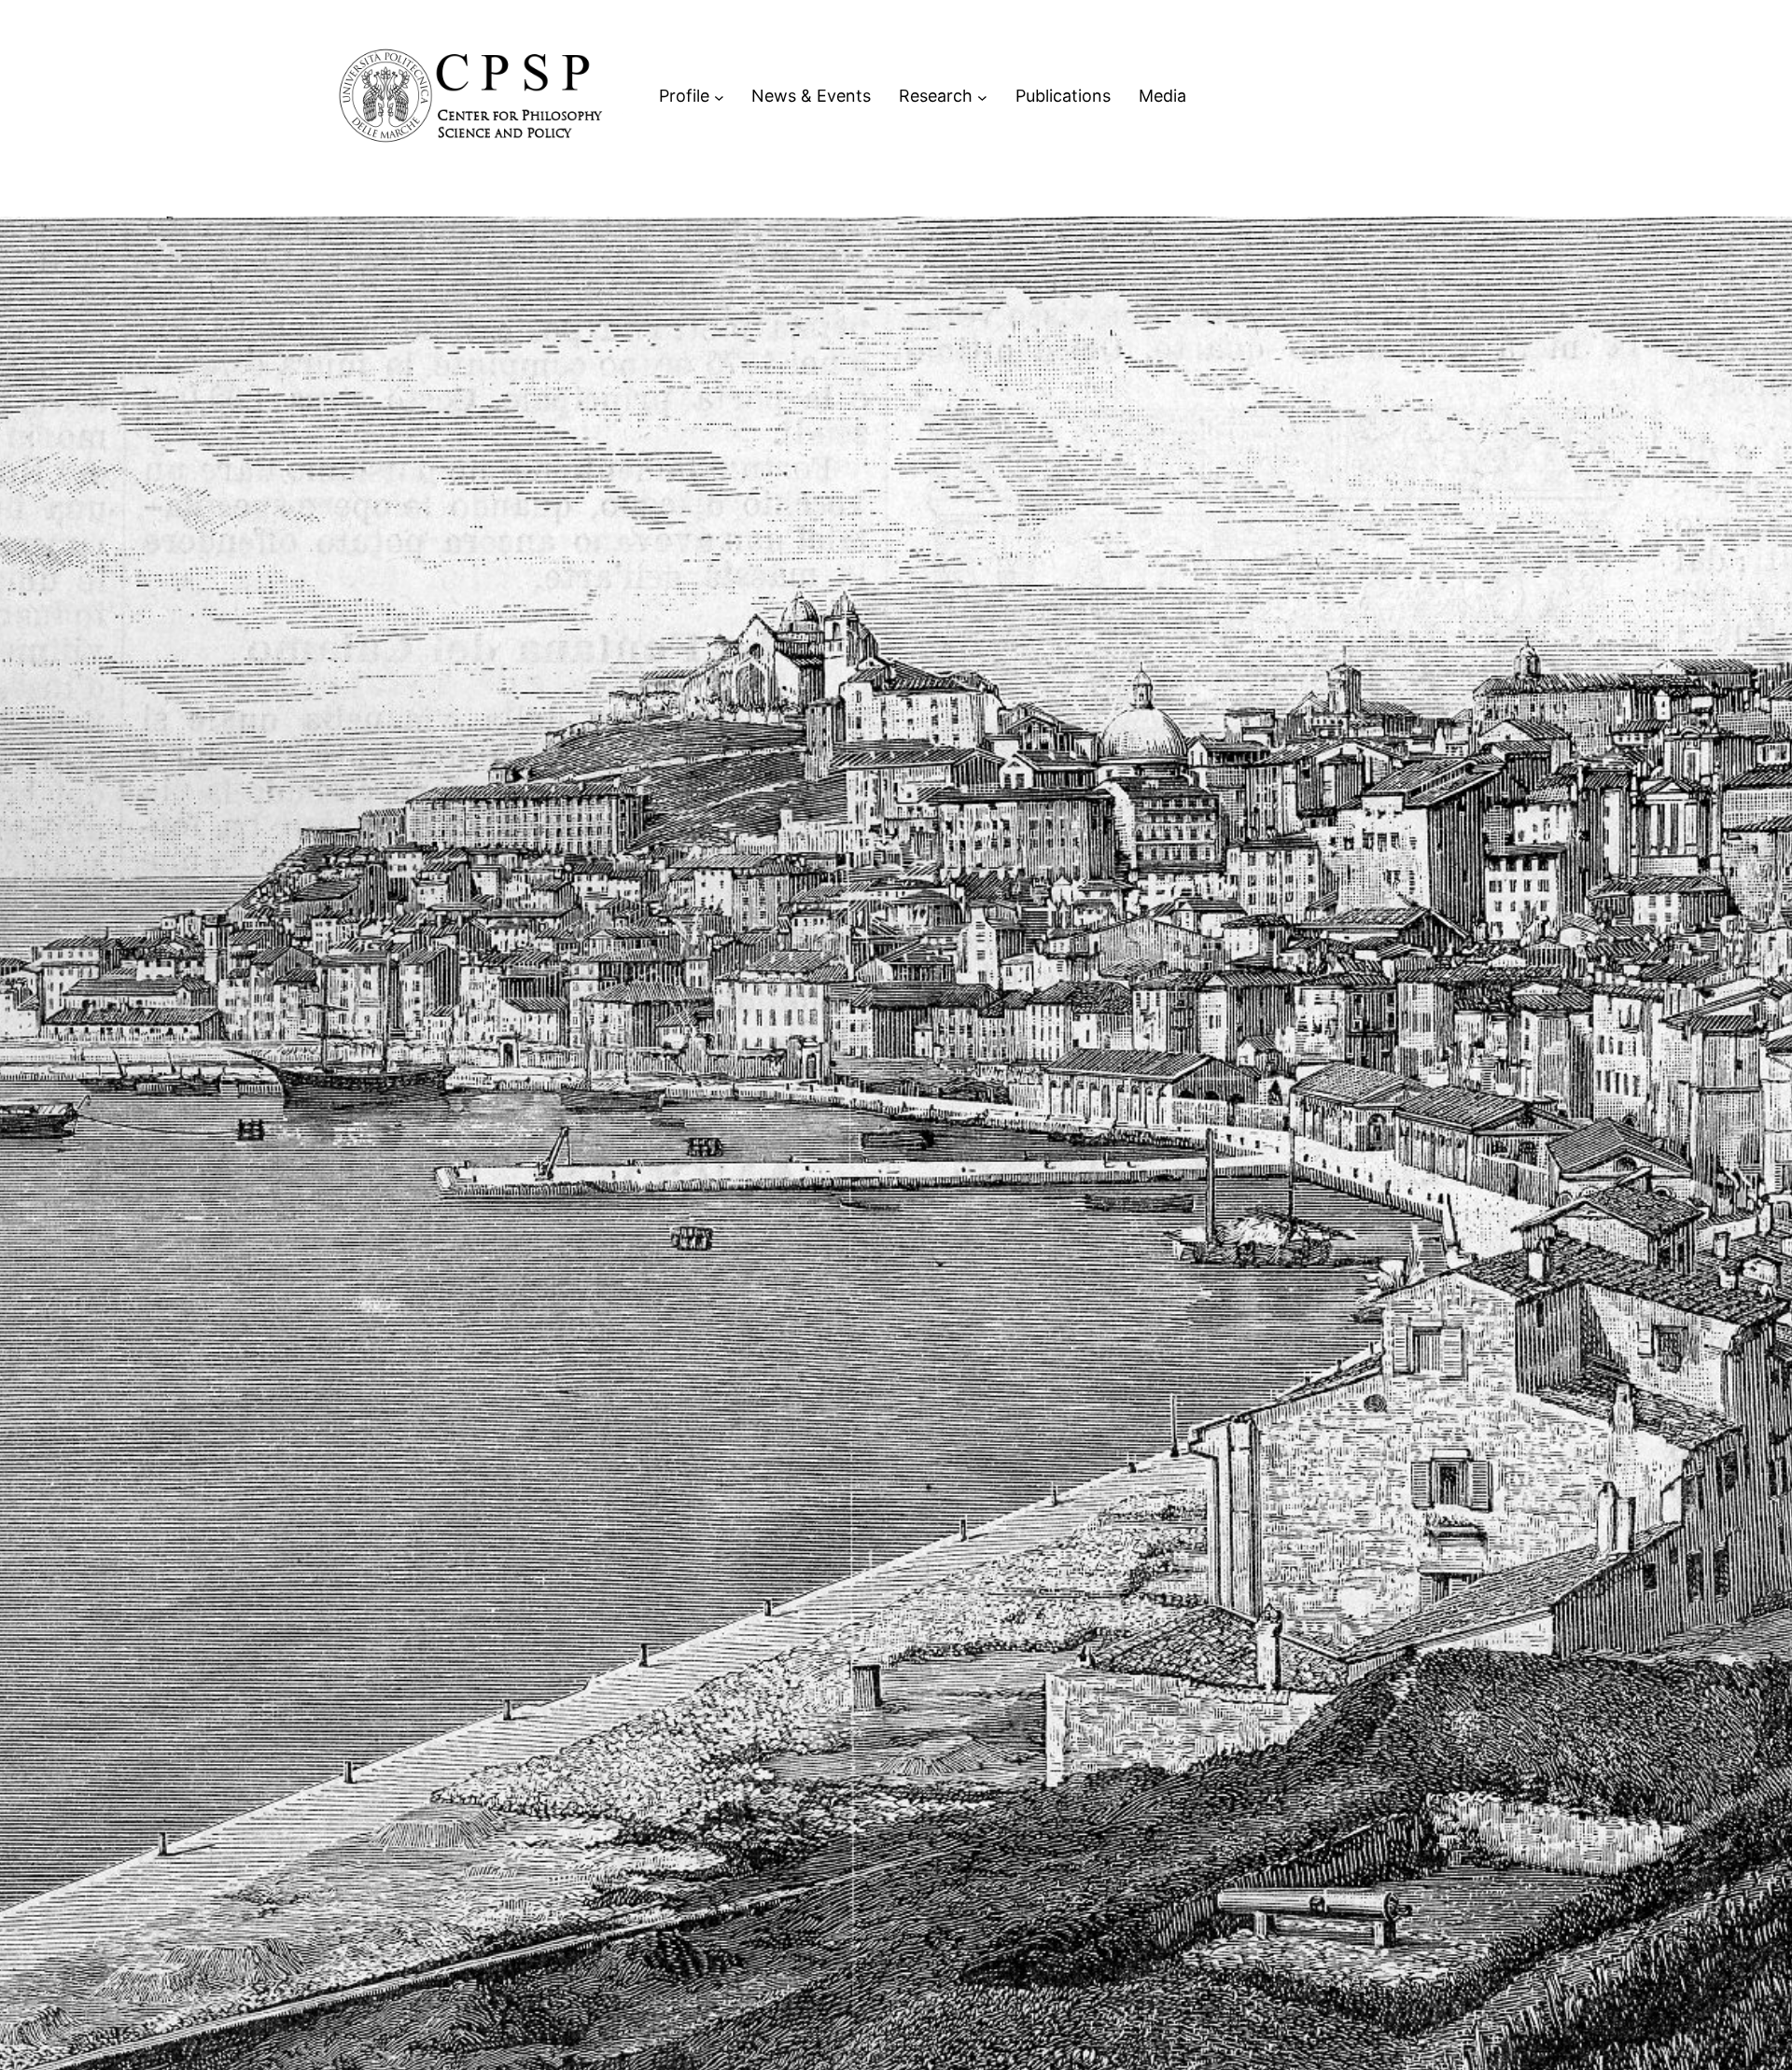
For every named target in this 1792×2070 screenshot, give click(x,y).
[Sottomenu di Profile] (719, 97)
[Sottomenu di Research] (982, 97)
